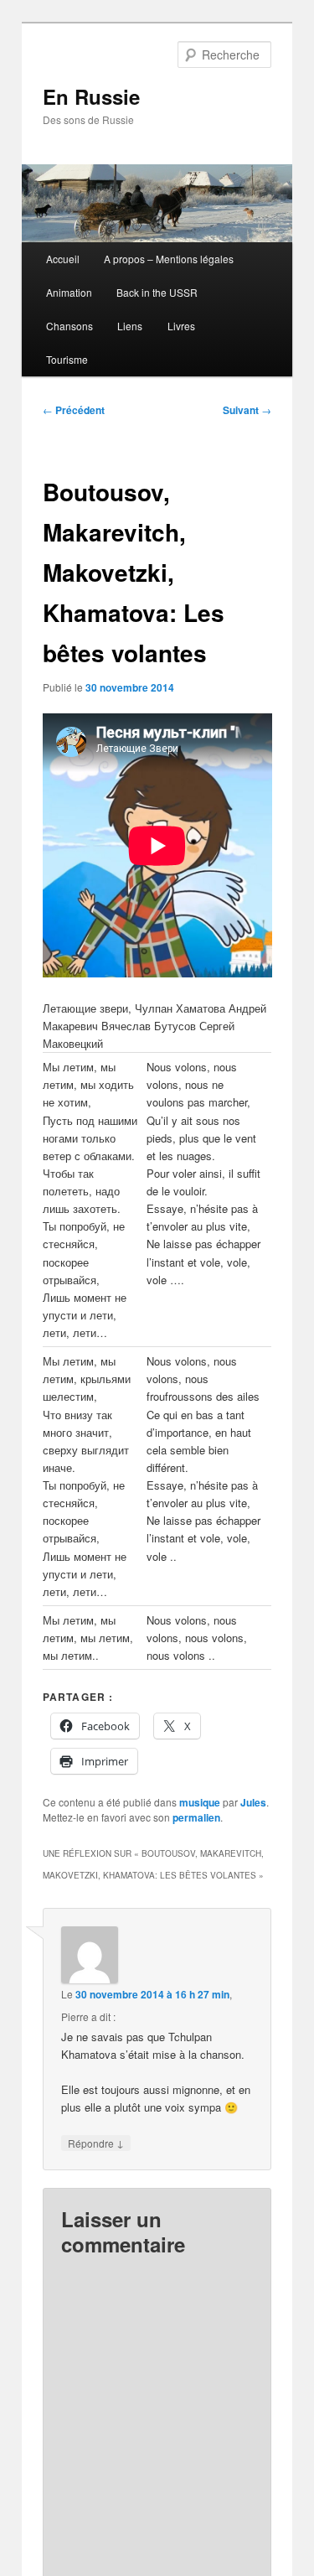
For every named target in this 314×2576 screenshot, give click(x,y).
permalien (196, 1817)
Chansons (69, 326)
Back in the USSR (157, 292)
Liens (130, 326)
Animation (69, 292)
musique (200, 1802)
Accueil (63, 259)
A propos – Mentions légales (169, 259)
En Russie (91, 96)
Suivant (247, 410)
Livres (181, 326)
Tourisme (67, 359)
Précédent (74, 410)
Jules (253, 1802)
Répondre (96, 2143)
